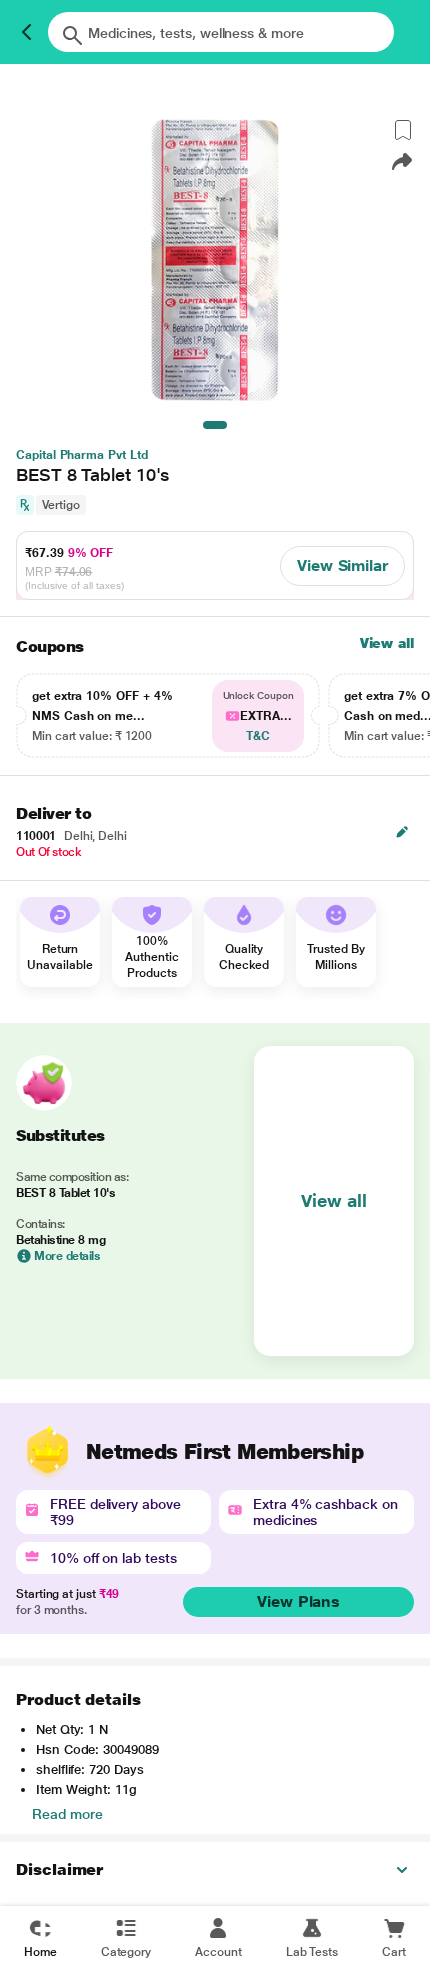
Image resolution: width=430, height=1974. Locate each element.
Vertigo (61, 505)
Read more (67, 1814)
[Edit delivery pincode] (402, 832)
